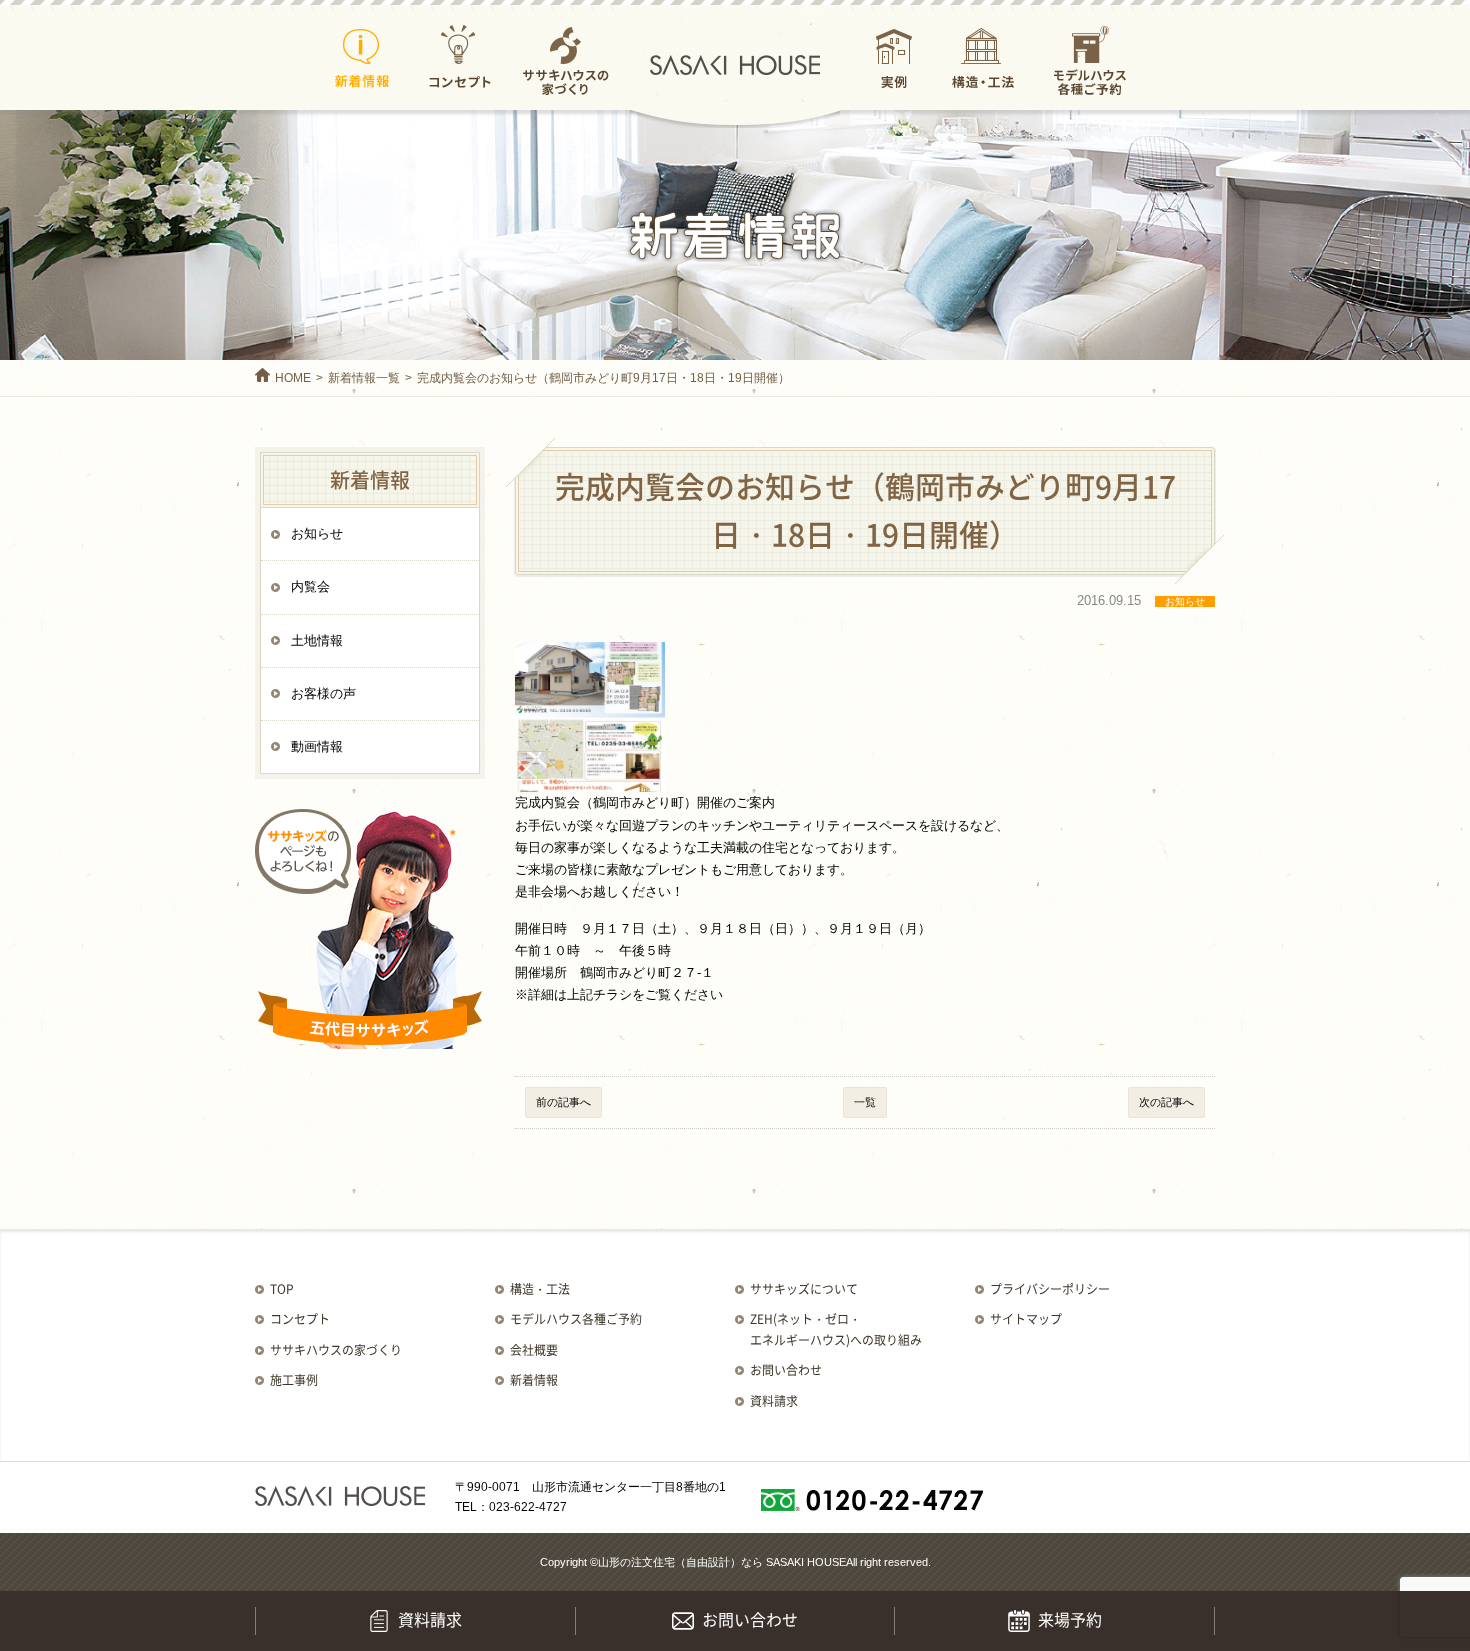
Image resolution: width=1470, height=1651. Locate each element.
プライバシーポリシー (1050, 1289)
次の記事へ (1166, 1102)
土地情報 (317, 640)
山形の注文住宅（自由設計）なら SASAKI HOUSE (722, 1562)
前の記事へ (563, 1102)
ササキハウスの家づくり (565, 59)
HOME (293, 378)
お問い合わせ (786, 1370)
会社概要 (534, 1350)
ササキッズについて (804, 1289)
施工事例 (294, 1380)
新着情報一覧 (364, 378)
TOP (282, 1289)
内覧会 (310, 586)
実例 (894, 59)
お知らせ (317, 533)
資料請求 (774, 1401)
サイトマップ (1026, 1319)
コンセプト (460, 59)
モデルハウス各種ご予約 (1090, 59)
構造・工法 (983, 59)
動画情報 (317, 746)
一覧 (865, 1102)
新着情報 (362, 59)
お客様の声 (323, 693)
